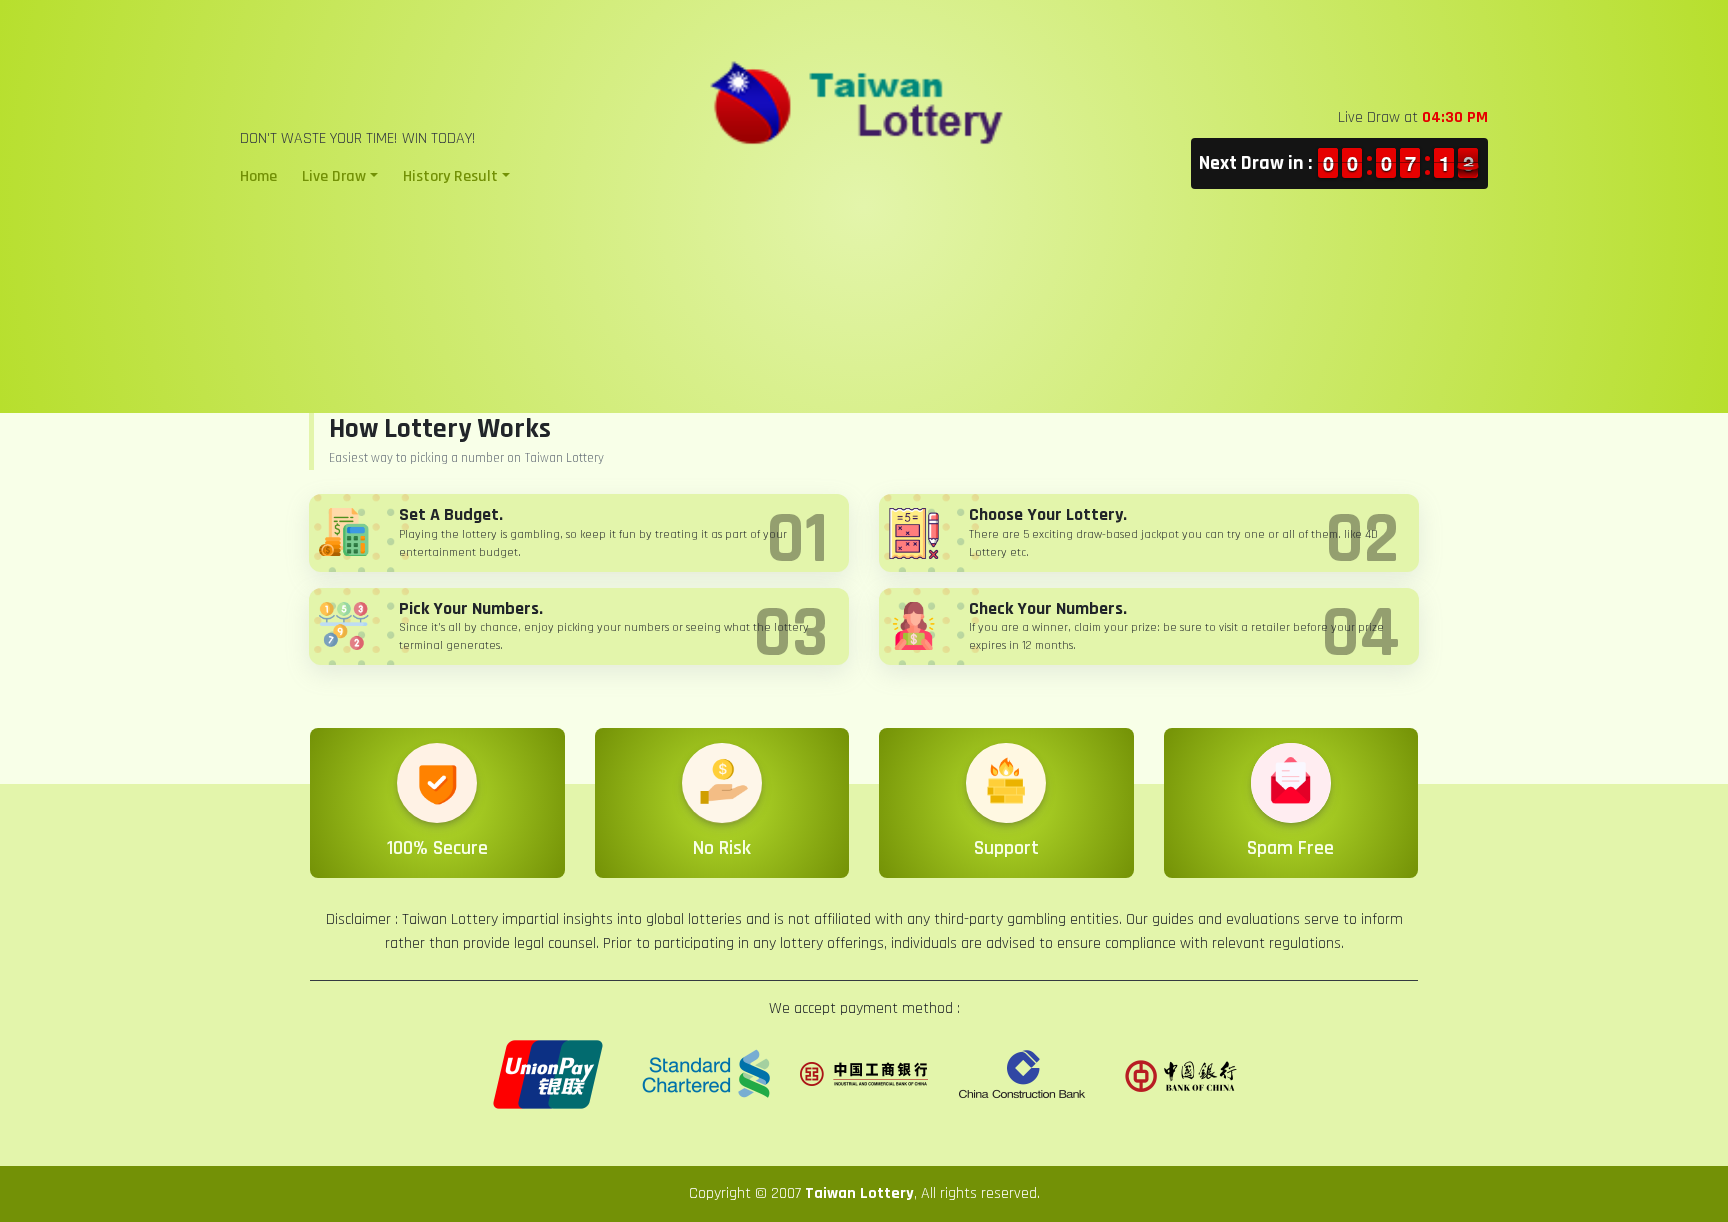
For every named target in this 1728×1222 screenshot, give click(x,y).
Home (258, 176)
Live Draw (334, 176)
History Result (450, 176)
